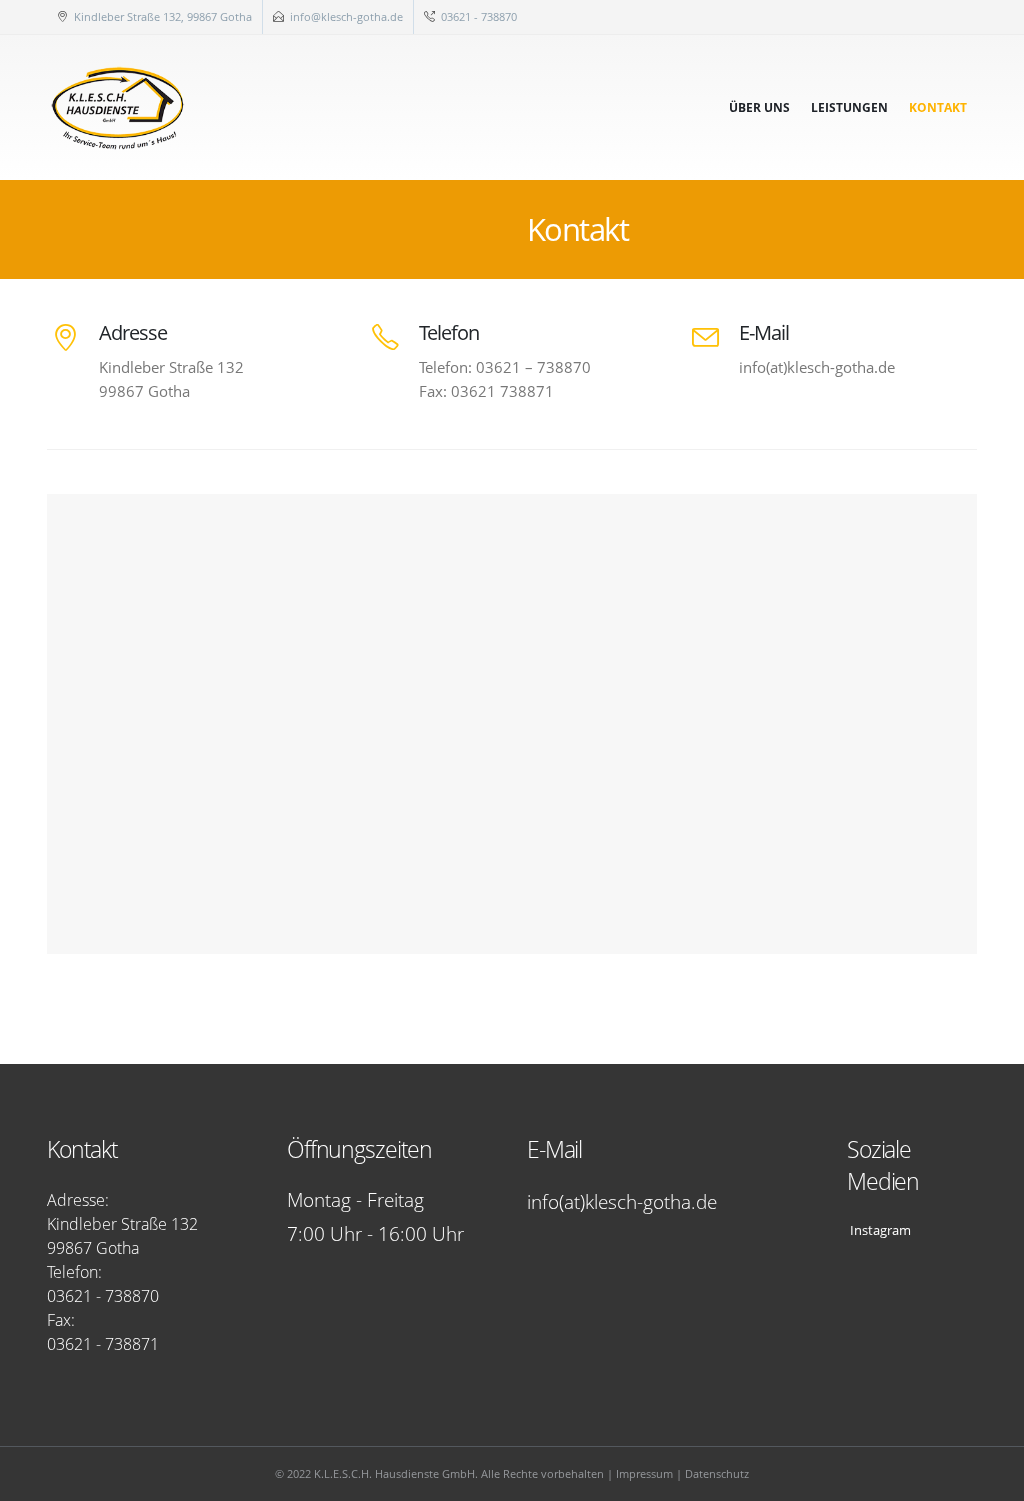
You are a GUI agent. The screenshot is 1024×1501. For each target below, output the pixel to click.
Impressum (644, 1473)
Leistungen (849, 107)
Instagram (879, 1230)
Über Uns (759, 107)
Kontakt (938, 107)
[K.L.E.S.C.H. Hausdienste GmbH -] (118, 107)
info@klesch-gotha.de (346, 16)
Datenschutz (717, 1473)
